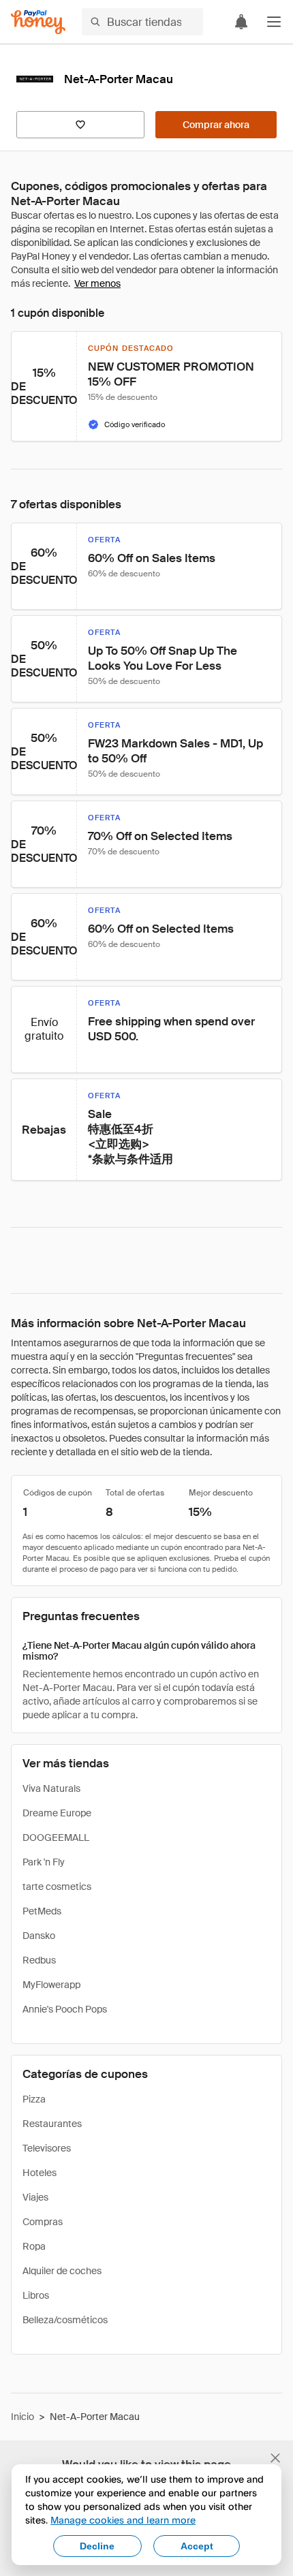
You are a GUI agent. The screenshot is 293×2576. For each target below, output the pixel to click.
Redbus (39, 1960)
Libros (36, 2295)
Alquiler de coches (62, 2271)
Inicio (22, 2417)
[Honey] (38, 22)
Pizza (34, 2099)
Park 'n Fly (44, 1862)
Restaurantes (52, 2124)
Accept (197, 2546)
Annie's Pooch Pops (65, 2009)
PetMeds (42, 1911)
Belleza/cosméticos (65, 2320)
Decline (97, 2546)
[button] (274, 22)
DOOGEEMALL (56, 1837)
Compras (43, 2222)
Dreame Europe (57, 1813)
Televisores (47, 2148)
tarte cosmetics (57, 1887)
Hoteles (40, 2173)
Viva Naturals (51, 1788)
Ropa (34, 2246)
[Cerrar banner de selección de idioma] (275, 2458)
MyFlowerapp (51, 1985)
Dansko (39, 1936)
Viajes (35, 2197)
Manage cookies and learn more (123, 2520)
